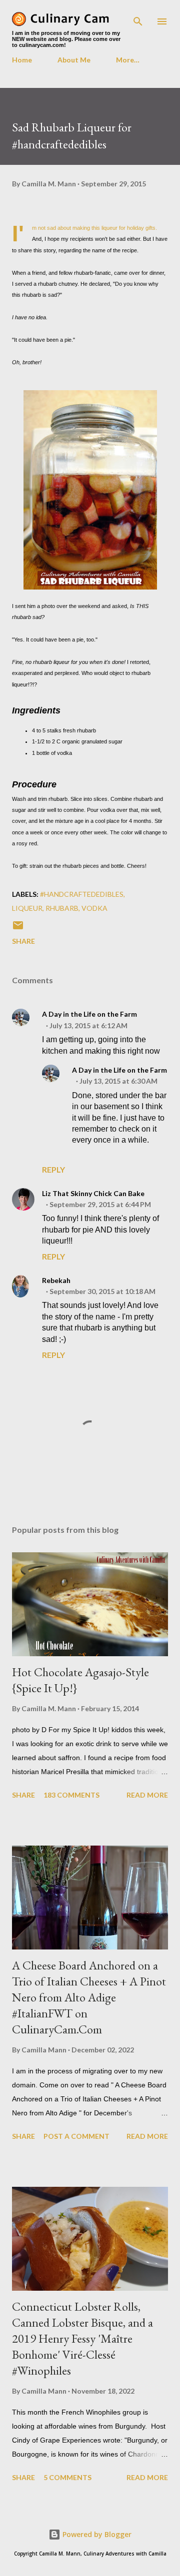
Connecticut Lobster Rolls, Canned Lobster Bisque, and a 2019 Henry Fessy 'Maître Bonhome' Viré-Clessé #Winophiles (82, 2338)
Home (22, 60)
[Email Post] (18, 929)
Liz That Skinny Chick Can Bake (93, 1193)
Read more (147, 1795)
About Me (74, 60)
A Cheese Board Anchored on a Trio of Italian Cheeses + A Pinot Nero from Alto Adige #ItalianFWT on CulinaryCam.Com (89, 1997)
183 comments (71, 1795)
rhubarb (62, 908)
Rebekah (56, 1280)
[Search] (138, 18)
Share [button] (23, 941)
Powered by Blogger (96, 2534)
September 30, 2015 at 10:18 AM (102, 1291)
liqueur (27, 908)
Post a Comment (76, 2136)
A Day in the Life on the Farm (89, 1014)
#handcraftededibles (82, 894)
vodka (94, 908)
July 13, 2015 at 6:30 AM (118, 1081)
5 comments (67, 2477)
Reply (53, 1169)
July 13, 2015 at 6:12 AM (88, 1025)
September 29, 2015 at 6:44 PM (100, 1204)
